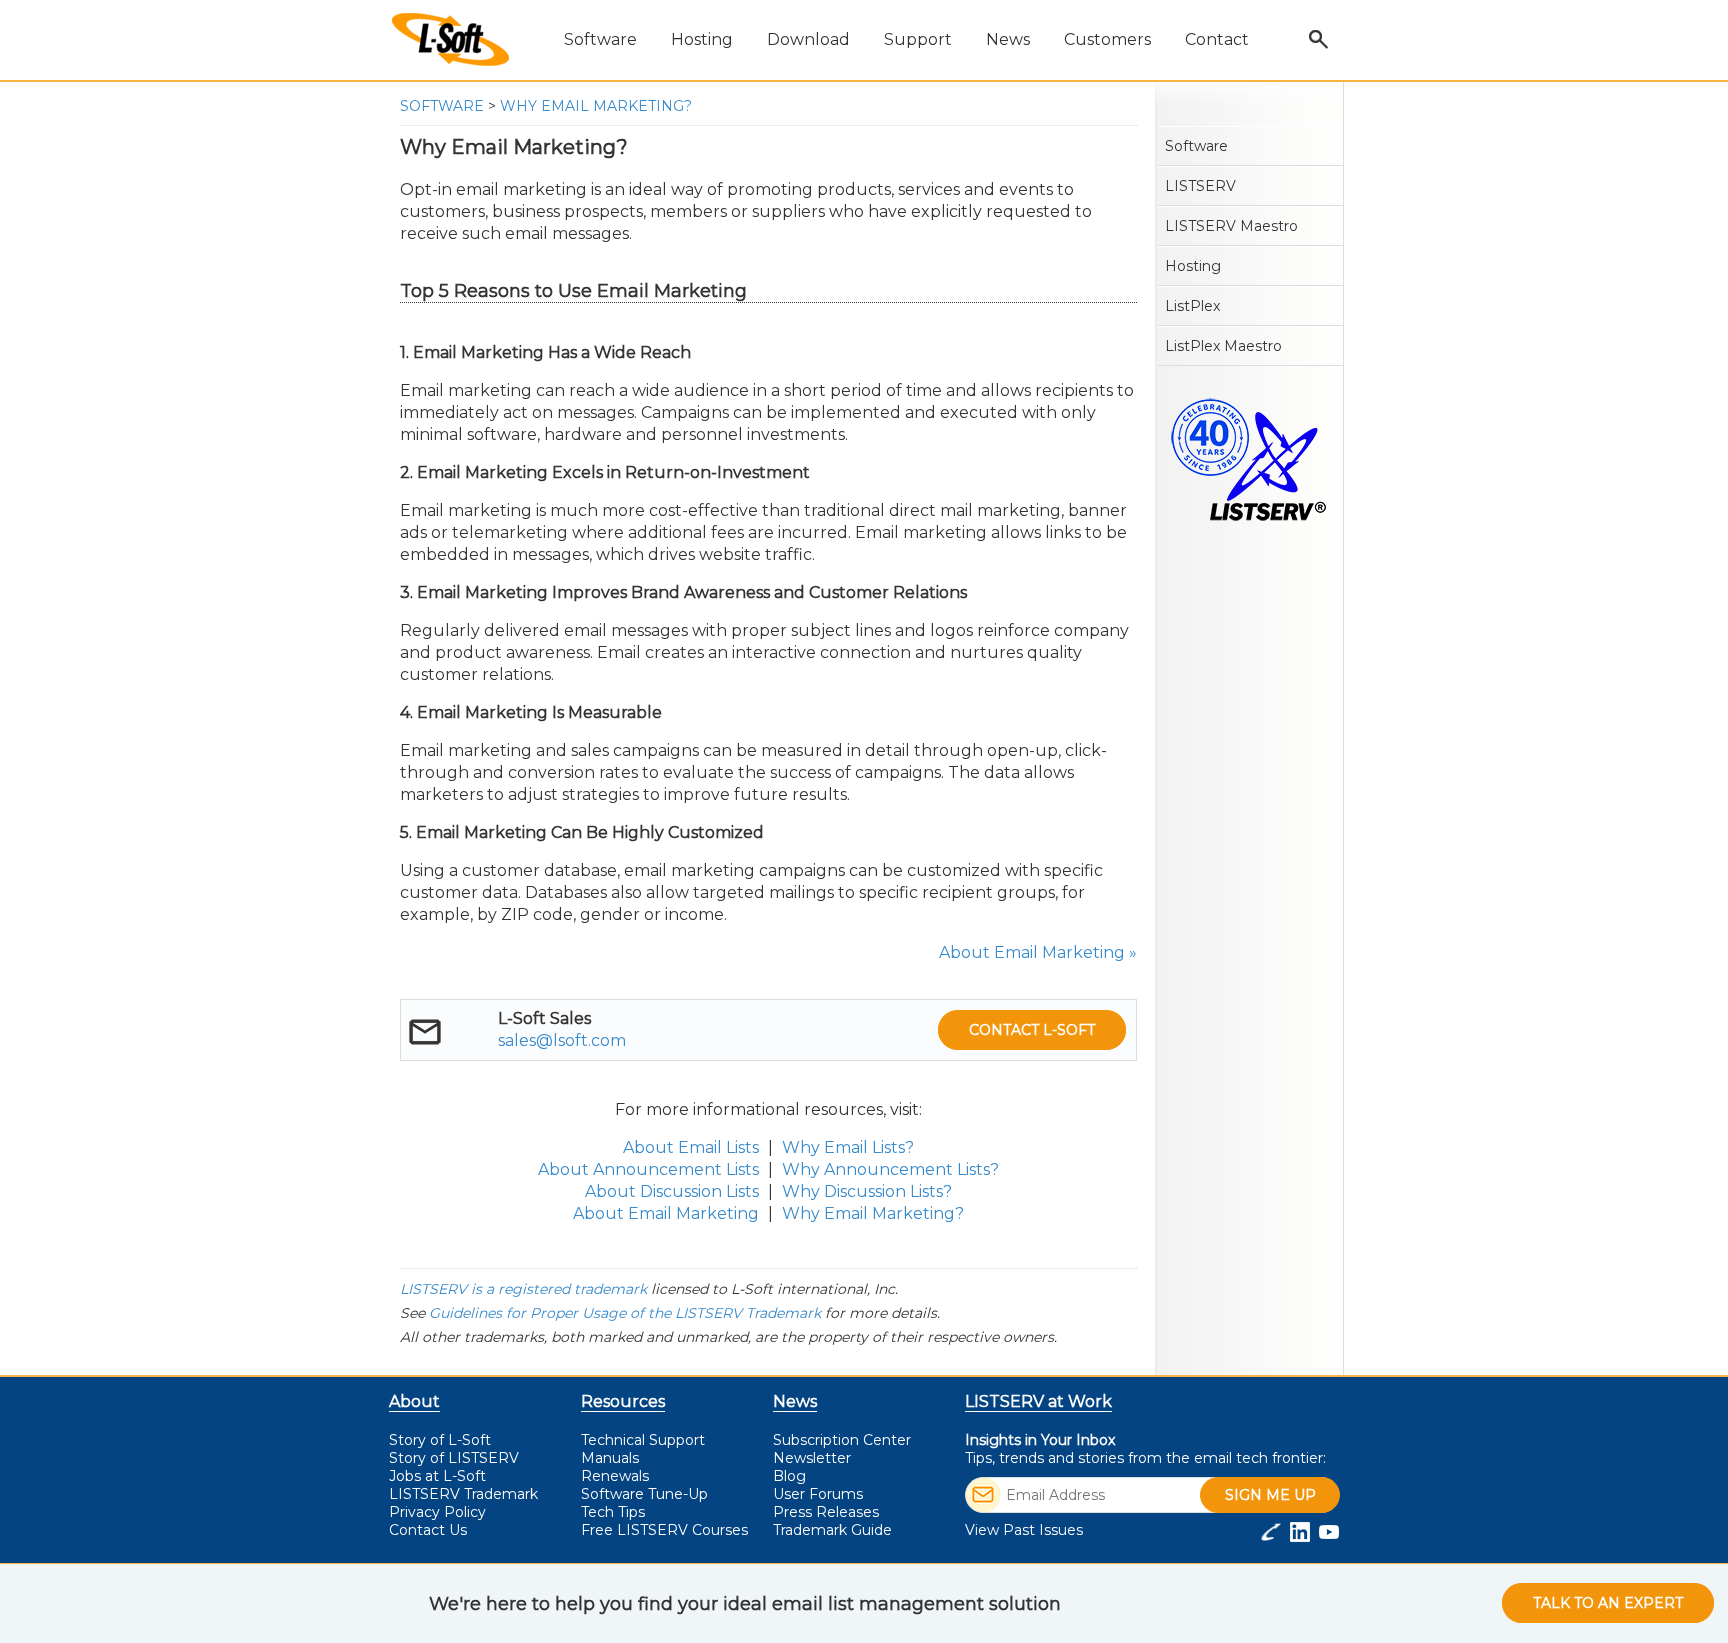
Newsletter (812, 1458)
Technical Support (643, 1440)
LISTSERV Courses (664, 1530)
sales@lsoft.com (562, 1040)
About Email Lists (691, 1147)
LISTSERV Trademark (463, 1494)
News (795, 1401)
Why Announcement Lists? (890, 1169)
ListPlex (1192, 306)
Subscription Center (842, 1440)
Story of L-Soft (440, 1440)
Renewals (615, 1476)
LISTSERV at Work (1038, 1401)
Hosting (1193, 266)
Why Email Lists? (848, 1147)
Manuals (610, 1458)
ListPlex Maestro (1223, 346)
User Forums (818, 1494)
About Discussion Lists (672, 1191)
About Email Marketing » (1038, 952)
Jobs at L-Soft (437, 1476)
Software (442, 106)
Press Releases (826, 1512)
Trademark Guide (832, 1530)
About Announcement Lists (648, 1169)
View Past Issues (1024, 1530)
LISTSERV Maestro (1231, 226)
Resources (623, 1401)
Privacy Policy (437, 1512)
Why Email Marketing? (596, 106)
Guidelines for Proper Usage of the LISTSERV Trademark (625, 1313)
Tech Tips (613, 1512)
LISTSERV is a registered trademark (523, 1289)
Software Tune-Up (644, 1494)
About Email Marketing (666, 1213)
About (414, 1401)
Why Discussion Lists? (867, 1191)
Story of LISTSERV (454, 1458)
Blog (789, 1476)
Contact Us (428, 1530)
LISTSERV (1200, 186)
